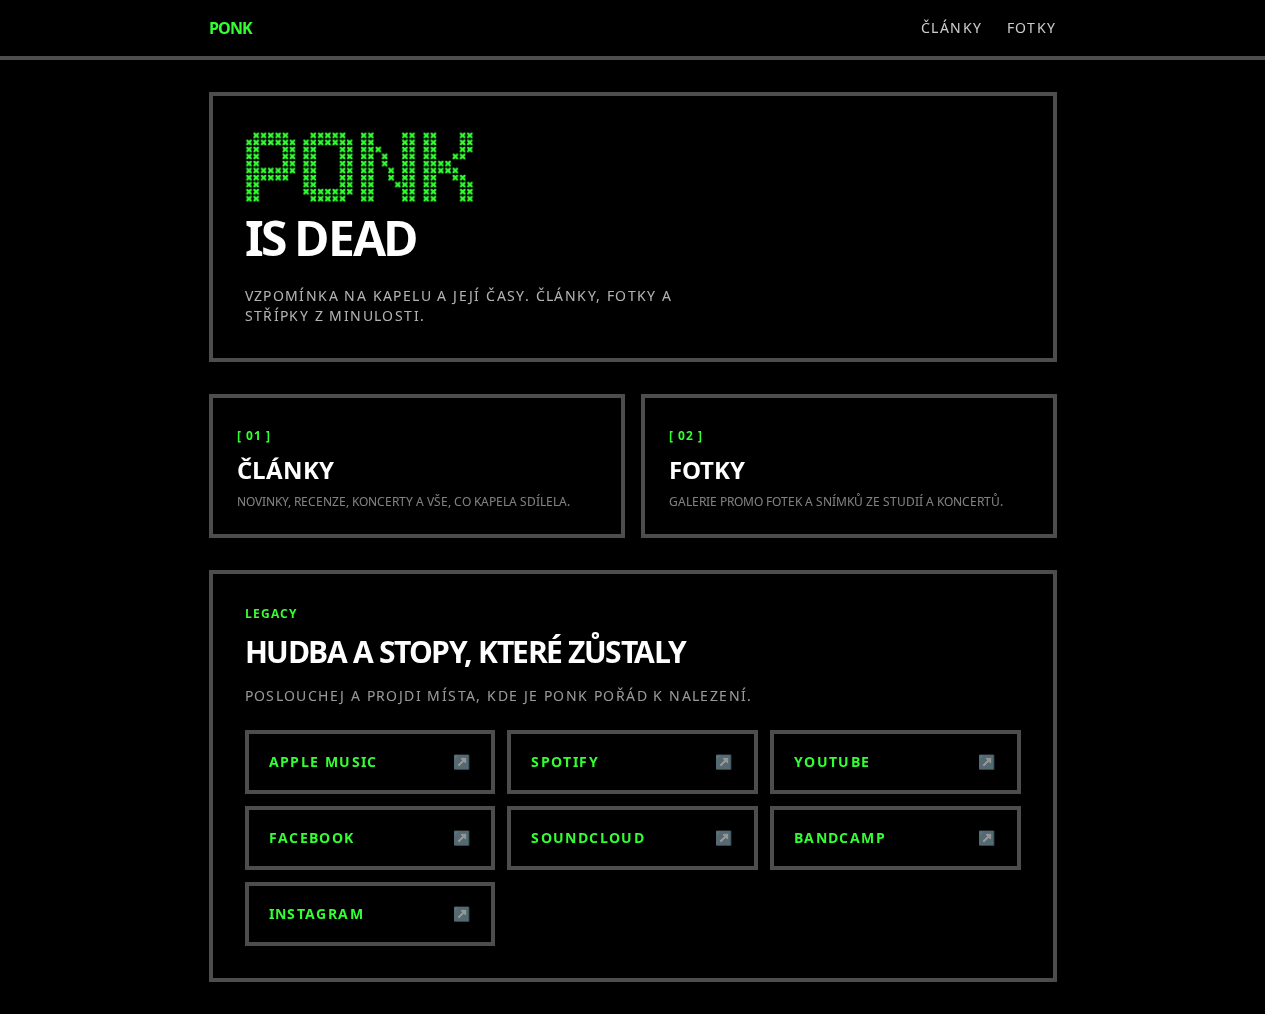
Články (951, 27)
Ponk (231, 28)
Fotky (1032, 27)
